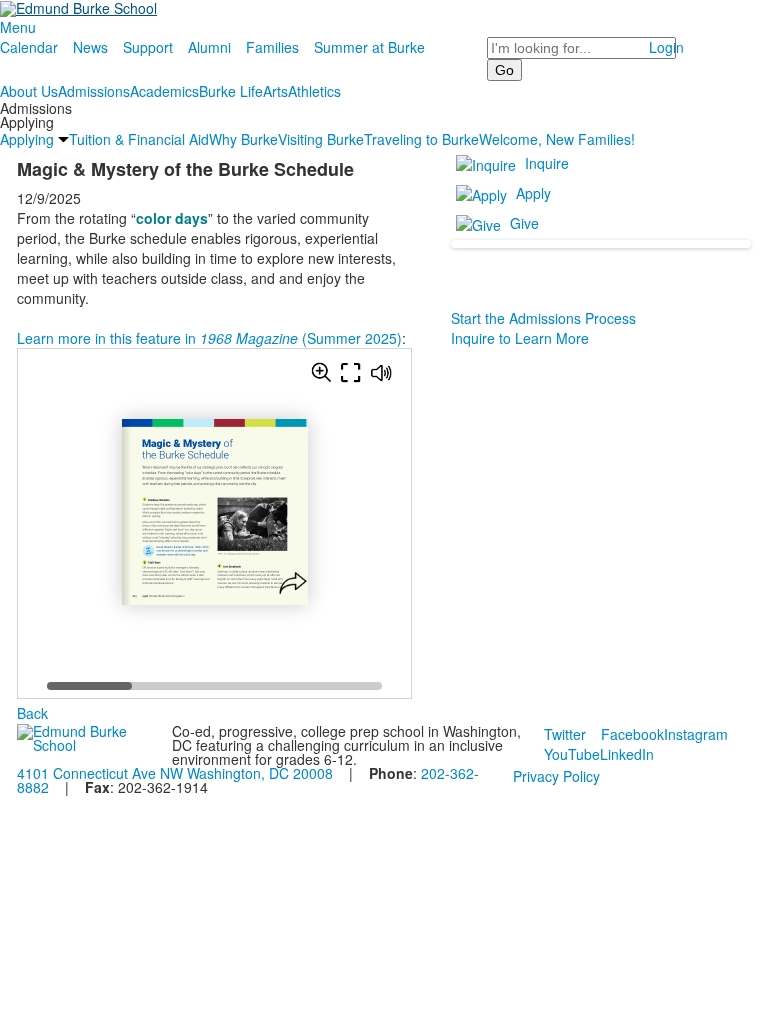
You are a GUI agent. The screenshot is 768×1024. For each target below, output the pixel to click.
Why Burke (243, 139)
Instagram (696, 734)
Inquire (547, 163)
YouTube (572, 754)
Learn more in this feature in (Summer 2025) (209, 338)
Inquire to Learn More (520, 338)
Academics (164, 91)
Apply (533, 193)
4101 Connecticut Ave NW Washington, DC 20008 (175, 773)
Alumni (209, 47)
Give (524, 223)
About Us (29, 91)
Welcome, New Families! (557, 139)
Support (148, 47)
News (90, 47)
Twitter (565, 734)
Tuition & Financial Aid (139, 139)
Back (32, 713)
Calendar (29, 47)
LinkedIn (627, 754)
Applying (27, 139)
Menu (18, 27)
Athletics (314, 91)
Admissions (94, 91)
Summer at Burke (369, 47)
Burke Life (231, 91)
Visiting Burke (321, 139)
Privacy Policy (556, 776)
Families (272, 47)
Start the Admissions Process (543, 318)
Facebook (632, 734)
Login (666, 47)
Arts (275, 91)
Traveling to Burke (421, 139)
